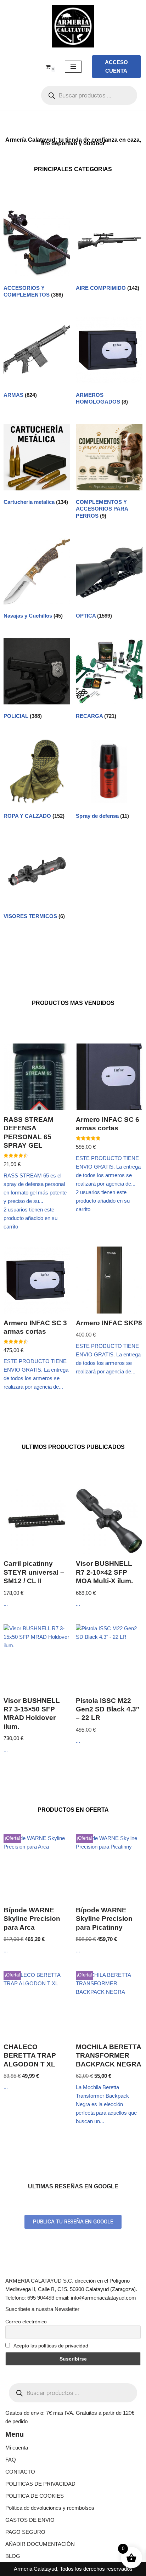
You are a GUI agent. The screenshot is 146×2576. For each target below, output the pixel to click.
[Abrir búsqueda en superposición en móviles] (89, 95)
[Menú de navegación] (73, 67)
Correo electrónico (26, 2322)
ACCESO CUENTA (116, 66)
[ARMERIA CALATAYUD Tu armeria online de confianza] (73, 26)
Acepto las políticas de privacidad (50, 2346)
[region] (73, 2515)
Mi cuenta (17, 2448)
